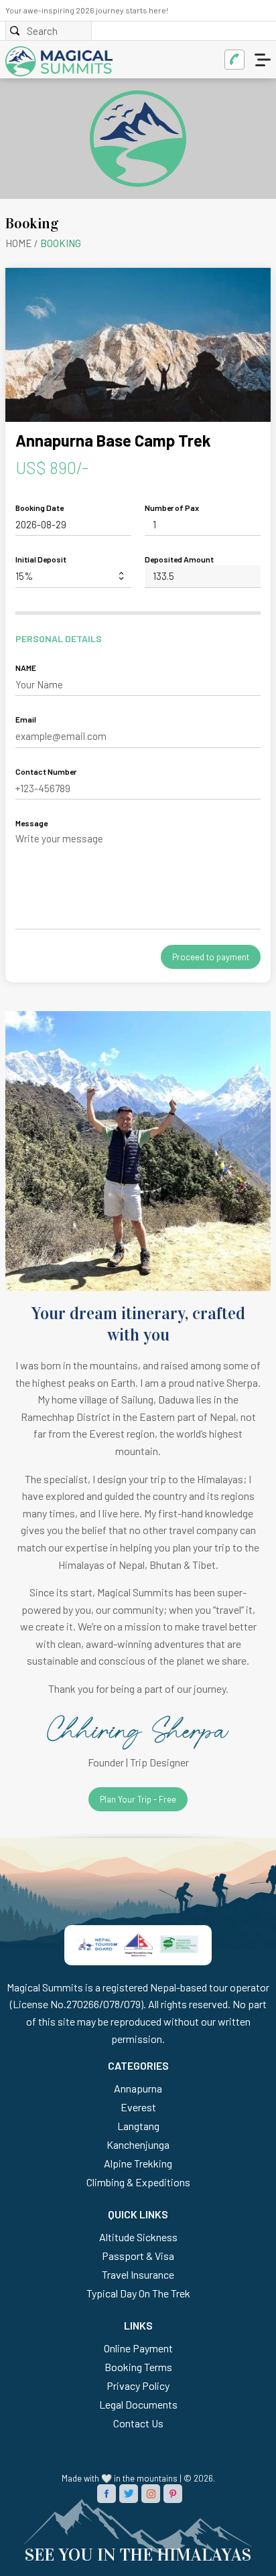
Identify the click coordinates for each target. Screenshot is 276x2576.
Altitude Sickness (138, 2237)
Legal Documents (138, 2404)
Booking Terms (138, 2367)
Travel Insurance (138, 2274)
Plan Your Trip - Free (138, 1799)
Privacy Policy (138, 2385)
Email (26, 719)
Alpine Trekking (138, 2163)
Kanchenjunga (138, 2144)
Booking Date (40, 508)
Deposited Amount (179, 559)
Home (19, 243)
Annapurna (138, 2088)
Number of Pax (172, 508)
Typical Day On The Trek (138, 2293)
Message (31, 823)
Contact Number (46, 771)
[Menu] (264, 60)
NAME (26, 668)
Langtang (138, 2126)
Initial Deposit (41, 559)
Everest (138, 2107)
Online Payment (138, 2348)
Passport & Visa (138, 2256)
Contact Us (138, 2423)
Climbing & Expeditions (138, 2182)
